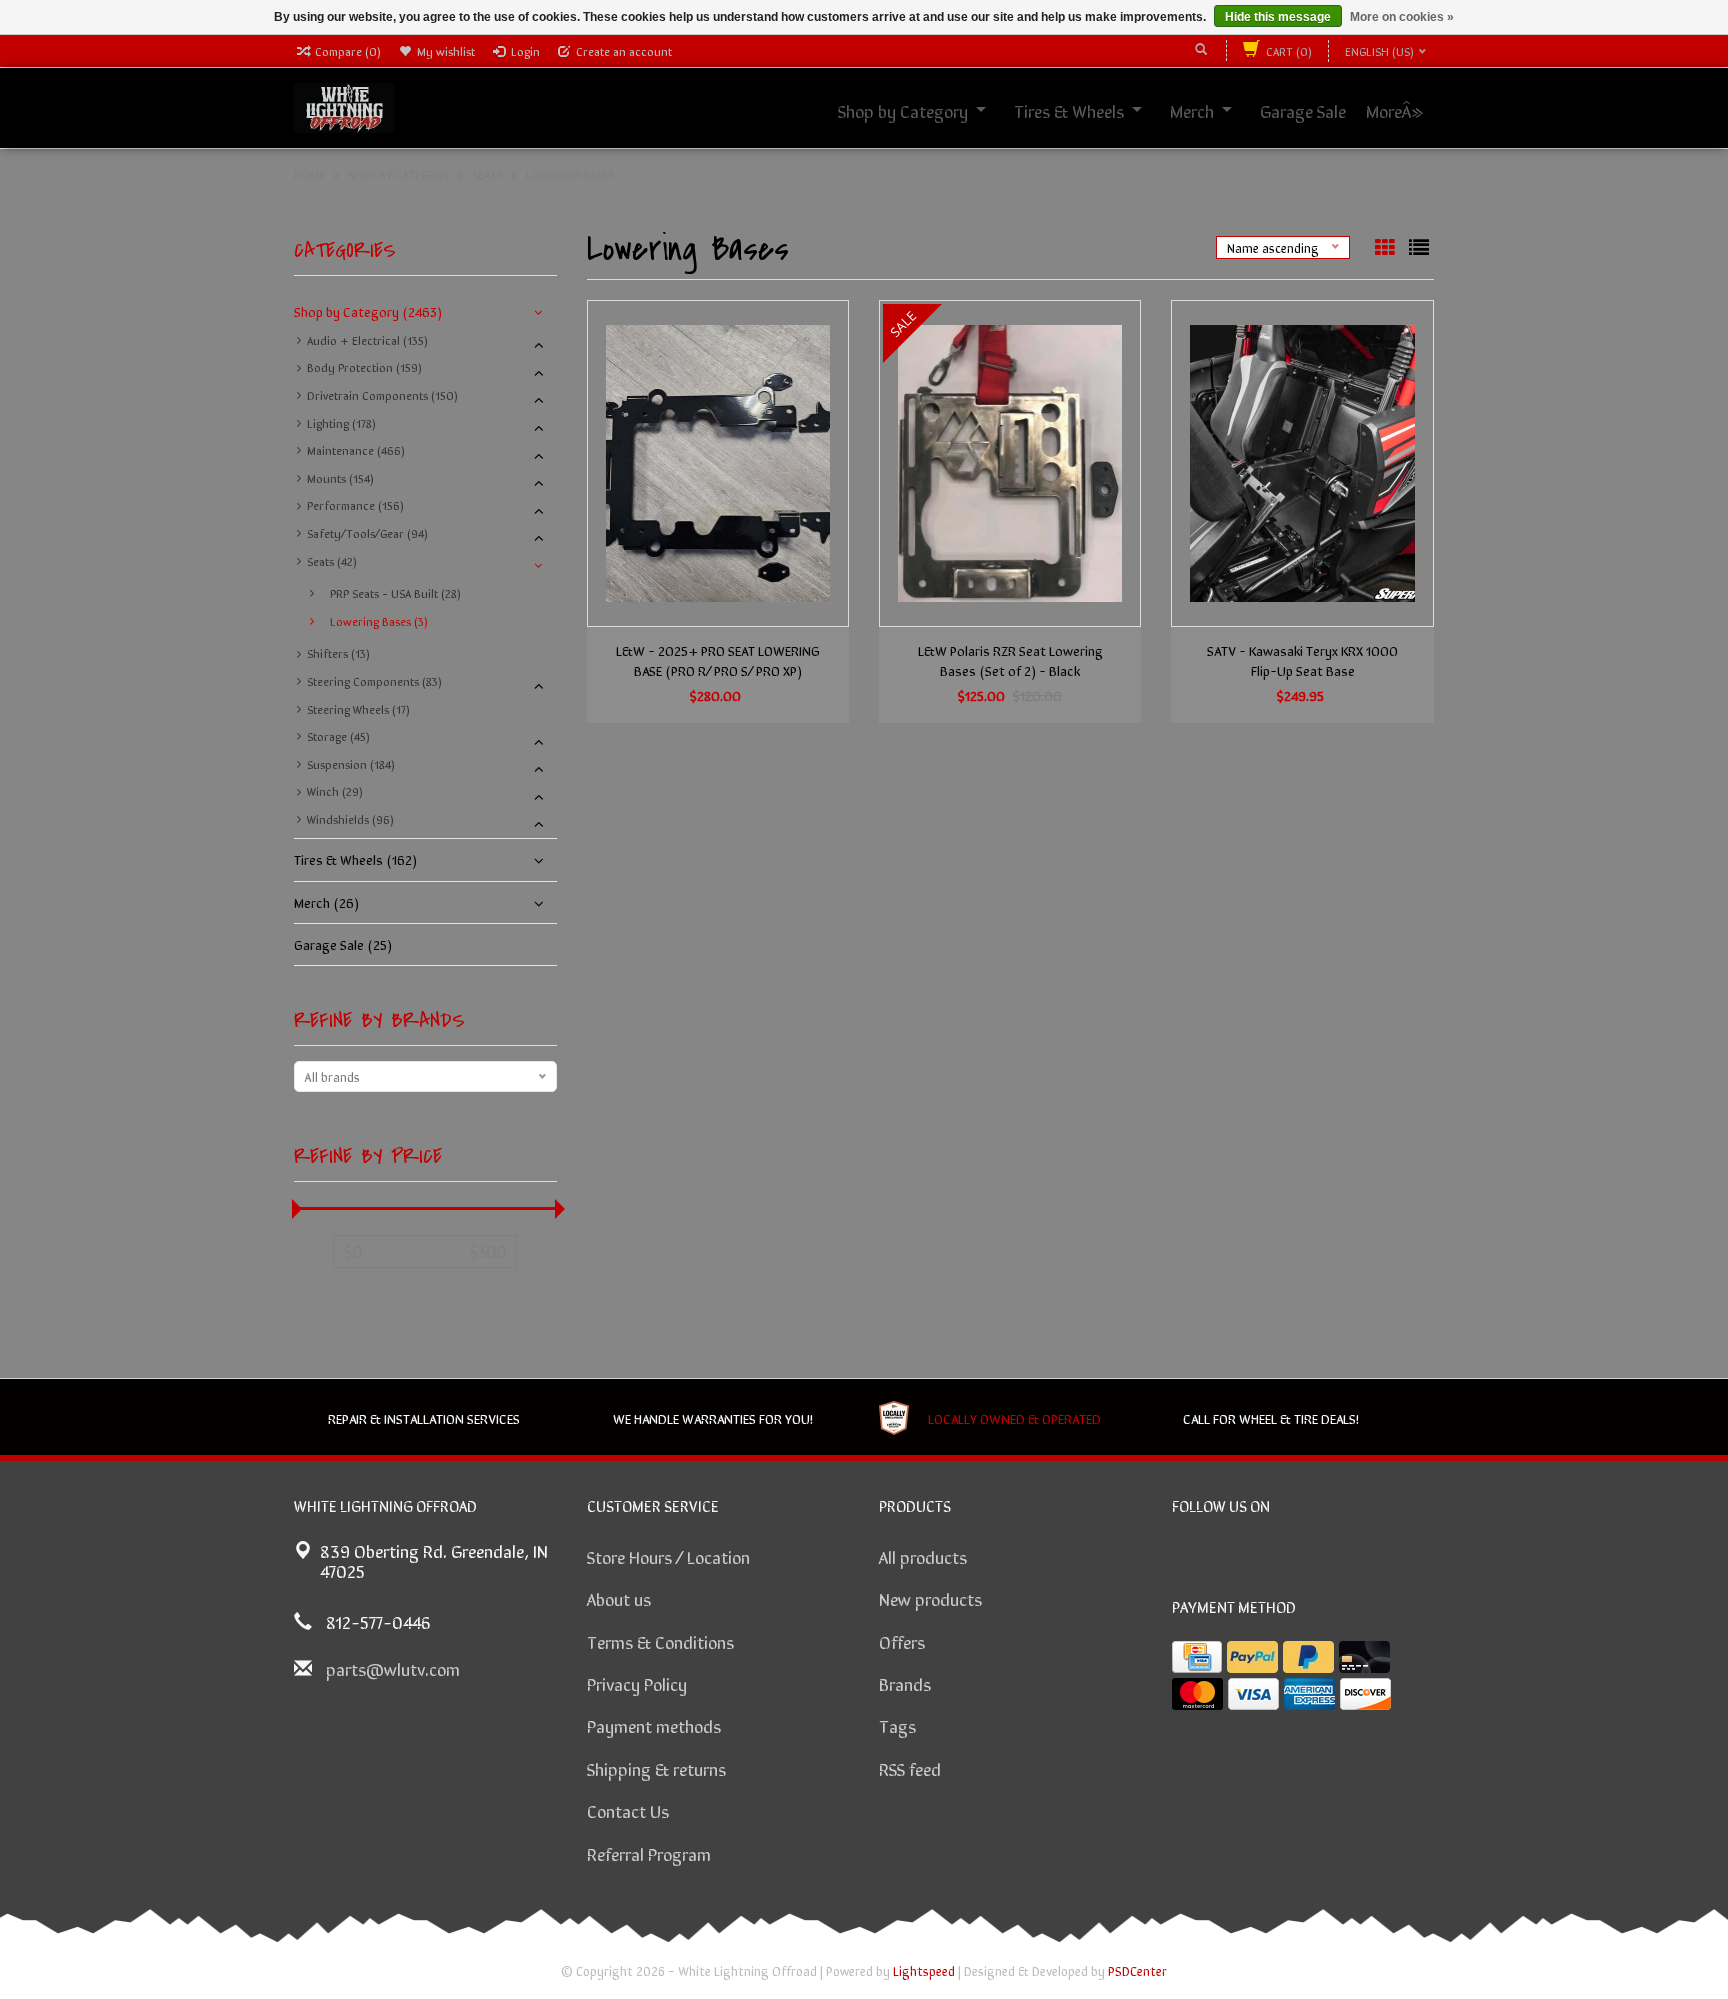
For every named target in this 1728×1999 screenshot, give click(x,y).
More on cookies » (1402, 17)
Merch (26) (326, 902)
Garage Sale (1325, 110)
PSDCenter (1137, 1970)
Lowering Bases (570, 174)
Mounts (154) (340, 478)
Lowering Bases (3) (379, 621)
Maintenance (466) (356, 450)
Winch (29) (335, 791)
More (1406, 110)
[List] (1419, 247)
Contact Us (628, 1810)
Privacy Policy (637, 1683)
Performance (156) (355, 505)
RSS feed (910, 1768)
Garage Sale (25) (343, 944)
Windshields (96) (350, 819)
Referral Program (649, 1853)
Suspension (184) (351, 764)
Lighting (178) (341, 423)
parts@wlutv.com (393, 1668)
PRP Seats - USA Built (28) (395, 593)
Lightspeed (924, 1970)
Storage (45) (338, 736)
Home (309, 174)
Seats (487, 174)
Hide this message (1278, 17)
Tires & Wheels (1091, 110)
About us (619, 1598)
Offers (902, 1641)
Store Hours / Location (668, 1556)
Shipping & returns (656, 1768)
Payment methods (654, 1725)
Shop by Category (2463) (368, 311)
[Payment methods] (1197, 1657)
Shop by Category (925, 110)
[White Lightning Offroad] (344, 105)
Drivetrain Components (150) (382, 395)
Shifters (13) (338, 653)
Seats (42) (332, 561)
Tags (897, 1725)
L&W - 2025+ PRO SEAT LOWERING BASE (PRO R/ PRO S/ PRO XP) (718, 660)
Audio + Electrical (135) (367, 340)
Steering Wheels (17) (358, 709)
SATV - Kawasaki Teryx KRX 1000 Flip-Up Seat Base (1302, 660)
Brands (905, 1683)
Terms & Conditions (660, 1641)
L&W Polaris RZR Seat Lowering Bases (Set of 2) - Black (1010, 660)
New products (930, 1598)
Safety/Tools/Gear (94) (367, 533)
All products (923, 1556)
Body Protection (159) (364, 367)
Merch (1214, 110)
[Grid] (1387, 247)
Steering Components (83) (374, 681)
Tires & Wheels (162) (355, 859)
